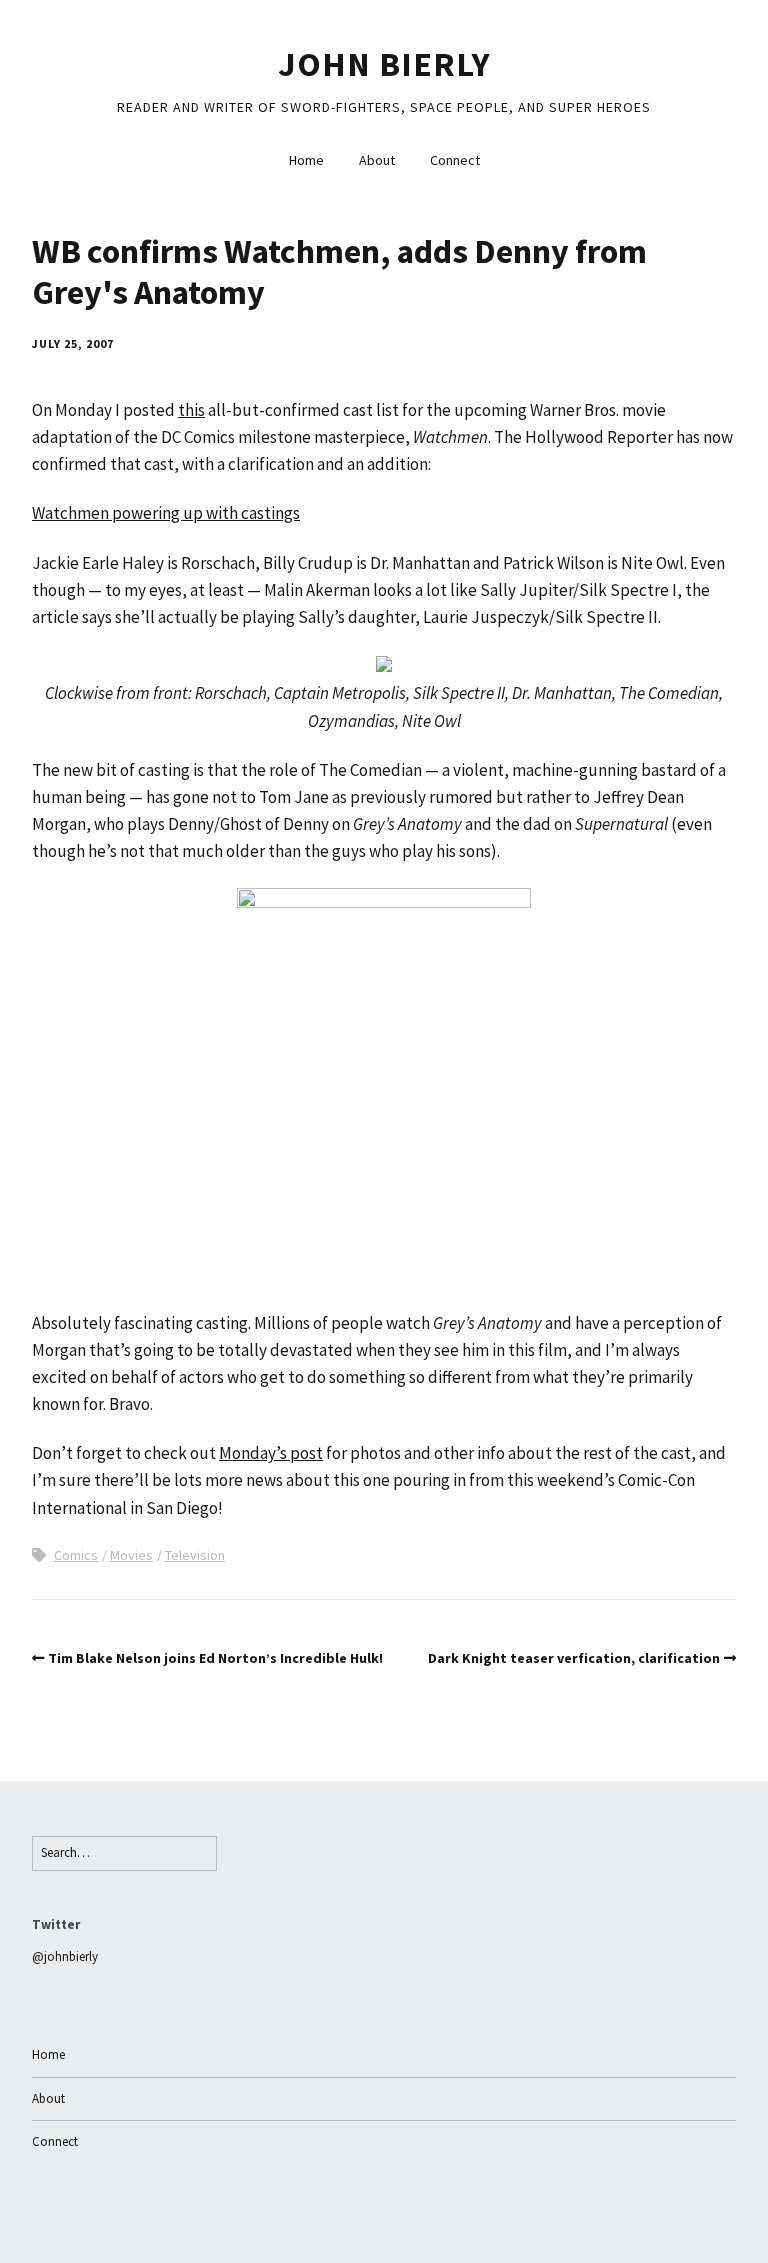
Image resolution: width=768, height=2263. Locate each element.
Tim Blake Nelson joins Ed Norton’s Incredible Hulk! (215, 1658)
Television (195, 1555)
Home (306, 160)
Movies (131, 1555)
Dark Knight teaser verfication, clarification (574, 1658)
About (377, 160)
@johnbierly (65, 1956)
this (191, 410)
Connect (455, 160)
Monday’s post (271, 1453)
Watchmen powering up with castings (166, 513)
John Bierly (384, 64)
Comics (76, 1555)
